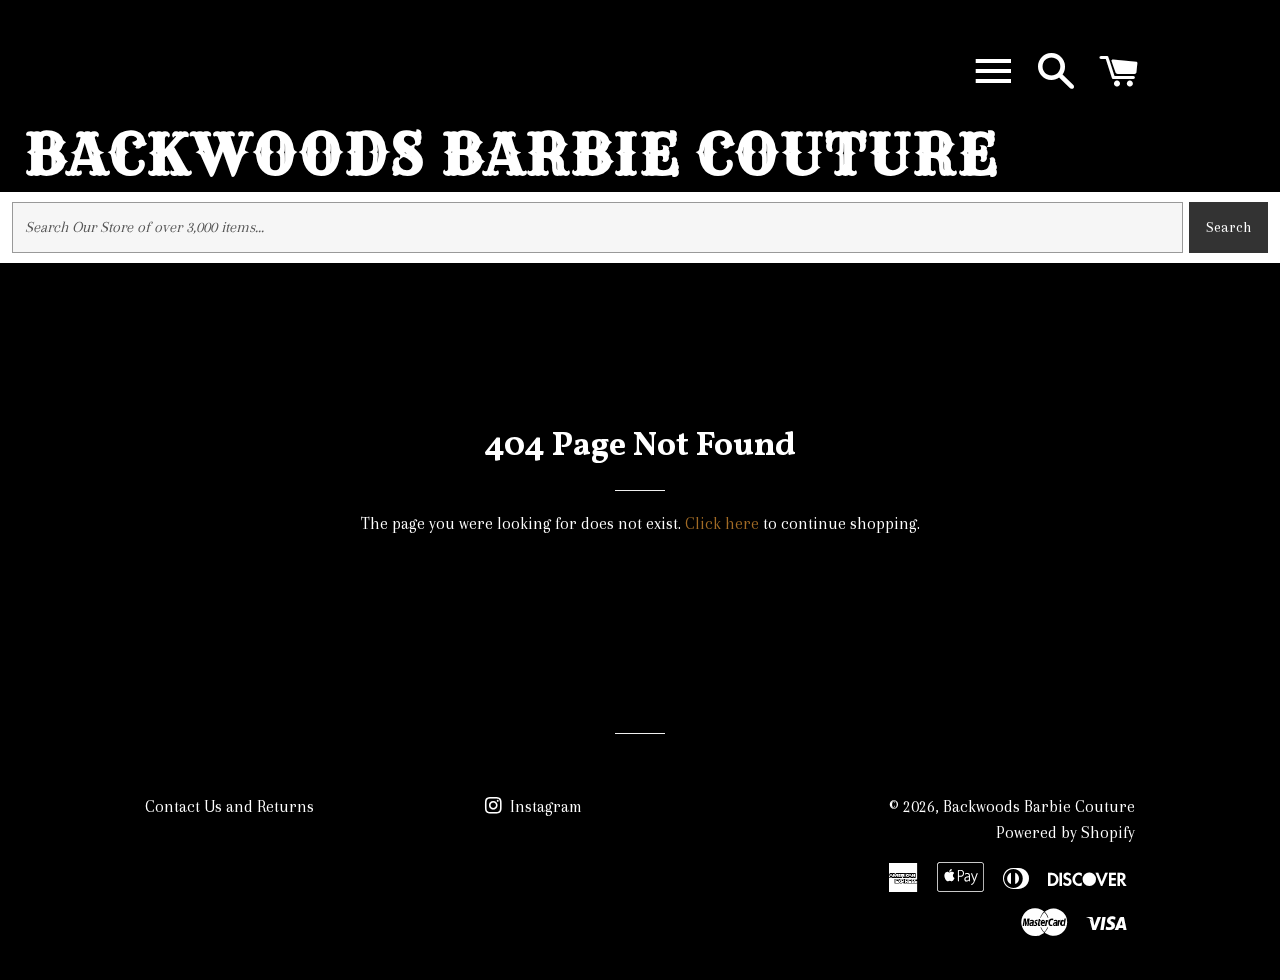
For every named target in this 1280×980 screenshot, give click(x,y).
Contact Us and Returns (229, 806)
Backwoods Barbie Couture (512, 154)
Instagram (544, 806)
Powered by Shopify (1065, 832)
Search (1228, 227)
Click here (722, 523)
